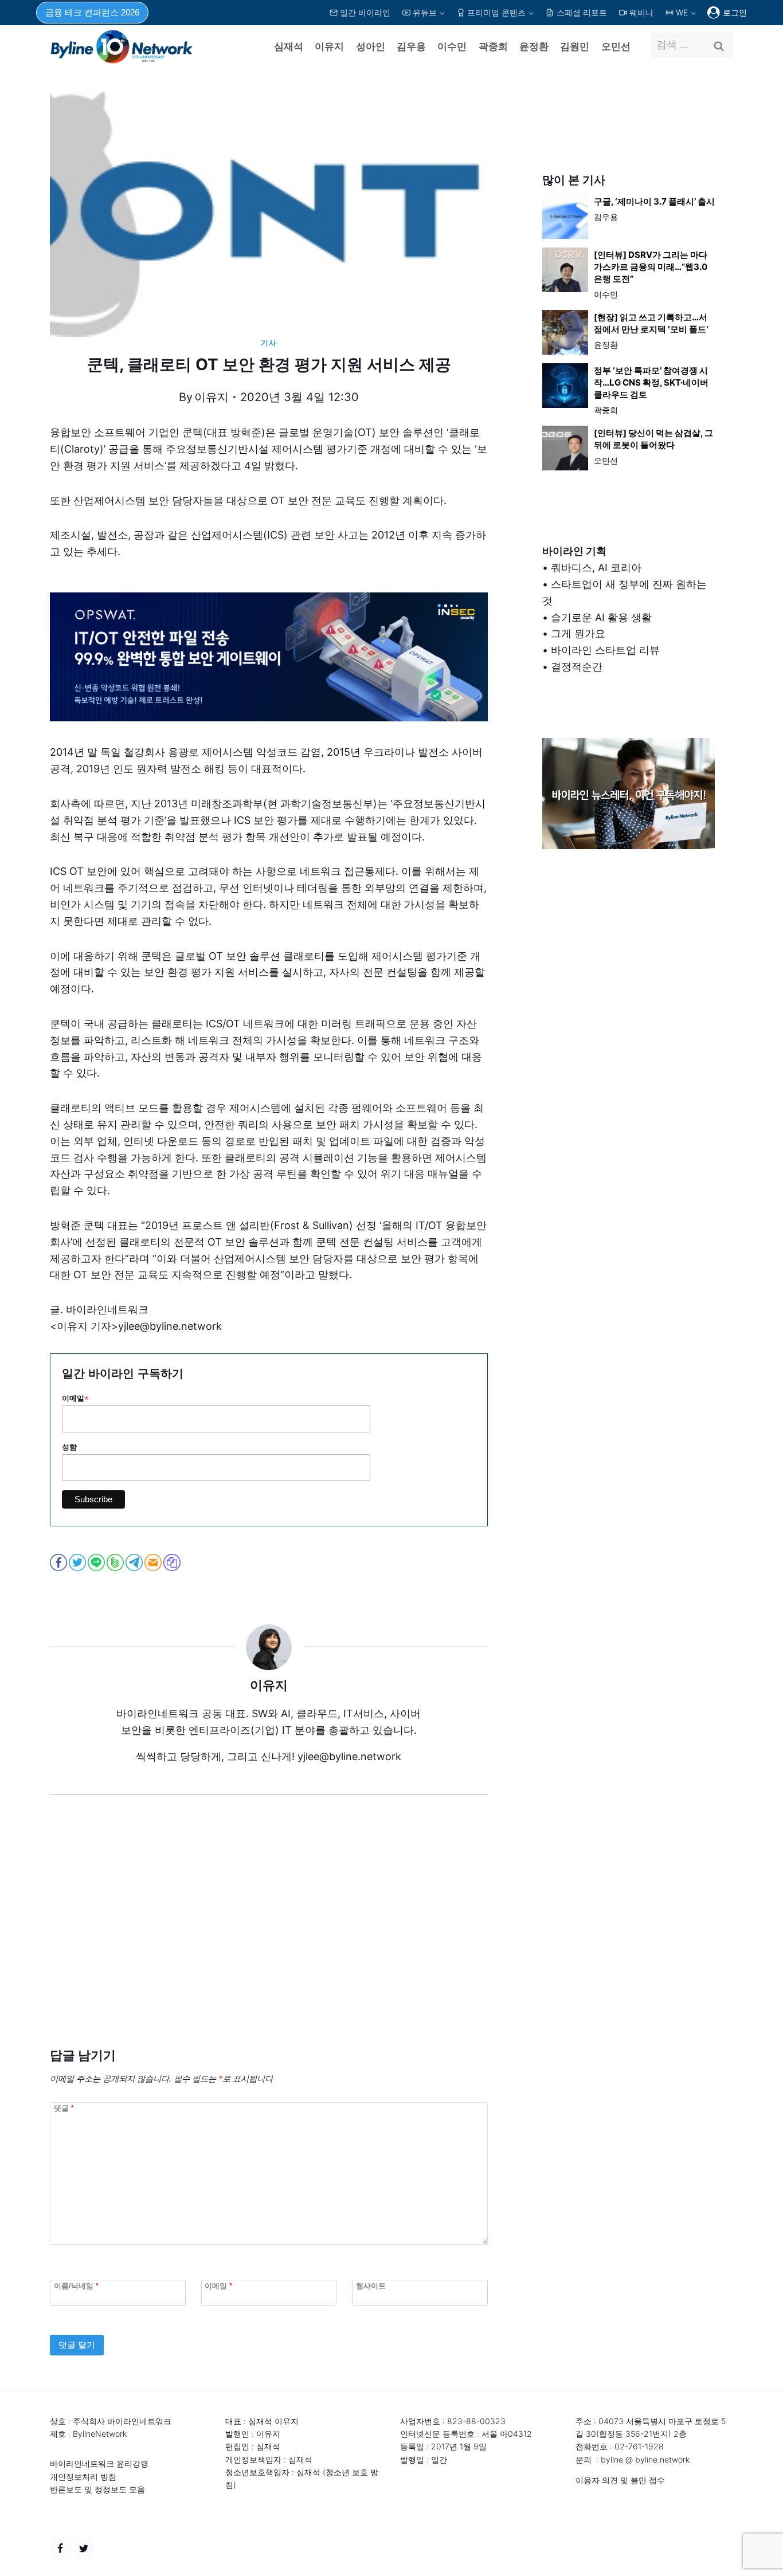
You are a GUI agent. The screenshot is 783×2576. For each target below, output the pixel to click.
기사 (269, 343)
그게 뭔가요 (578, 633)
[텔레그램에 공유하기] (135, 1562)
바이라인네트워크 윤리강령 (99, 2463)
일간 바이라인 (365, 12)
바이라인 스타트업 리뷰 (605, 650)
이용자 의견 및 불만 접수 (620, 2480)
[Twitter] (84, 2548)
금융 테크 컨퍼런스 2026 (92, 12)
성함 (69, 1447)
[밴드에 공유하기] (116, 1562)
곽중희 (493, 46)
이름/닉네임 (76, 2285)
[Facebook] (60, 2548)
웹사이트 (371, 2285)
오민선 (616, 46)
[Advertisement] (269, 1938)
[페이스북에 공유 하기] (59, 1562)
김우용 (411, 46)
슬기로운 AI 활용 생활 (601, 617)
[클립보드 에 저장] (173, 1562)
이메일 (75, 1399)
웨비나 (641, 12)
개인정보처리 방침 (83, 2477)
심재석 (289, 46)
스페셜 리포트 (582, 12)
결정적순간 (577, 667)
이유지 (329, 46)
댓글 (64, 2108)
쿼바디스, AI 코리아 (596, 568)
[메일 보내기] (154, 1562)
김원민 (575, 46)
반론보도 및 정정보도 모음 (97, 2489)
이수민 (452, 46)
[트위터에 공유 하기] (78, 1562)
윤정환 (534, 46)
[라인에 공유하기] (97, 1562)
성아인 (371, 46)
